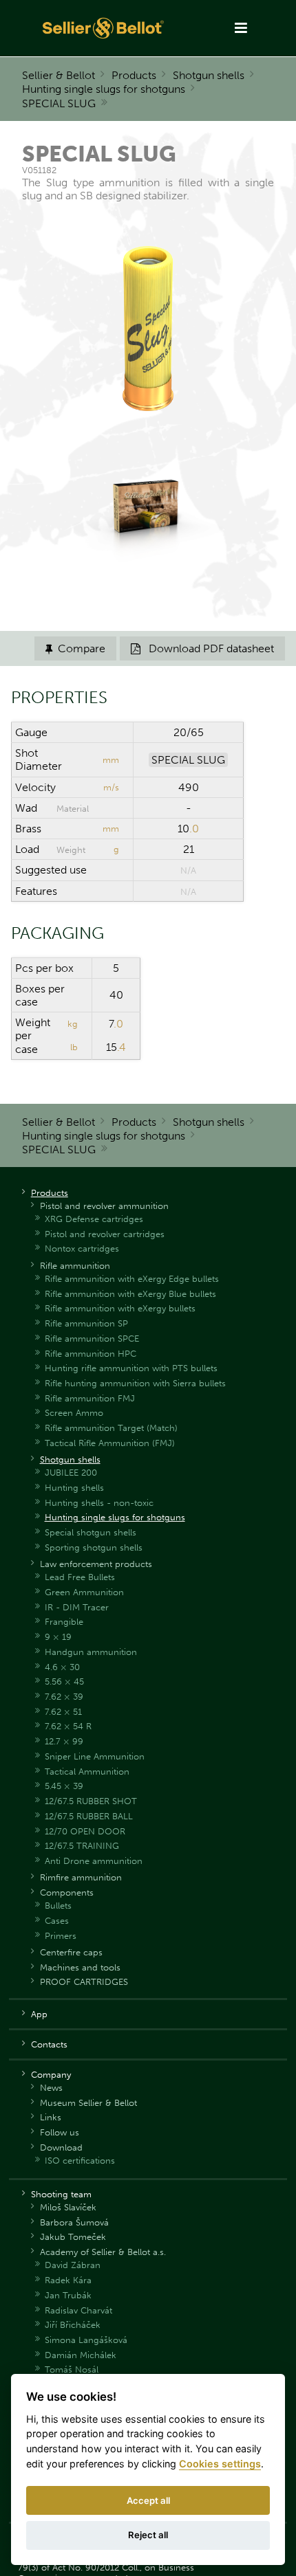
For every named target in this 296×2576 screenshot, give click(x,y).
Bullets (58, 1906)
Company (51, 2075)
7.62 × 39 (64, 1697)
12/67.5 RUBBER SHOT (91, 1801)
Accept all (148, 2500)
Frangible (64, 1622)
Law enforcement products (96, 1564)
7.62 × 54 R (68, 1726)
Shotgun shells (209, 75)
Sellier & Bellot (59, 75)
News (51, 2088)
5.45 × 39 (64, 1786)
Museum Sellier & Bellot (88, 2103)
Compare (75, 648)
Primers (61, 1936)
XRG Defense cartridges (94, 1219)
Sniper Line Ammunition (95, 1756)
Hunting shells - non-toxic (99, 1503)
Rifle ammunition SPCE (92, 1339)
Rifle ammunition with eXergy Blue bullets (130, 1294)
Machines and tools (80, 1967)
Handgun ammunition (91, 1652)
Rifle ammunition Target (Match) (111, 1428)
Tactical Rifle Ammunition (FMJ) (110, 1443)
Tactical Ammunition (87, 1772)
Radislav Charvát (78, 2310)
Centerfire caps (71, 1952)
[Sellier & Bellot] (104, 28)
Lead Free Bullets (80, 1577)
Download (61, 2147)
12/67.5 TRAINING (82, 1846)
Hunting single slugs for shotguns (104, 89)
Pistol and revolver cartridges (105, 1234)
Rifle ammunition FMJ (90, 1398)
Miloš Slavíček (68, 2207)
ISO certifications (80, 2161)
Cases (57, 1921)
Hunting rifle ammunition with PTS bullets (131, 1368)
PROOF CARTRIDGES (84, 1982)
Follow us (60, 2132)
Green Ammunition (84, 1592)
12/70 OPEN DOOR (85, 1831)
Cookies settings (220, 2464)
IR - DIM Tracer (77, 1607)
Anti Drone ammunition (94, 1861)
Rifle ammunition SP (86, 1323)
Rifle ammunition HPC (91, 1354)
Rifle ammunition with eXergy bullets (120, 1308)
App (39, 2014)
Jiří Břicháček (73, 2325)
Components (67, 1892)
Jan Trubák (68, 2295)
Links (51, 2117)
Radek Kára (68, 2280)
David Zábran (73, 2265)
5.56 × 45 (64, 1681)
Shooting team (61, 2194)
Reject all (148, 2535)
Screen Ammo (74, 1413)
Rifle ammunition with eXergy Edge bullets (132, 1279)
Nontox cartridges (82, 1248)
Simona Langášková (86, 2340)
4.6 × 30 (62, 1667)
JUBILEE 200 (71, 1473)
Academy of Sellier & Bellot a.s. (103, 2252)
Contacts (49, 2044)
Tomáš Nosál (72, 2369)
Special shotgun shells (91, 1532)
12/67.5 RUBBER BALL (89, 1816)
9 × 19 (58, 1637)
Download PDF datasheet (202, 648)
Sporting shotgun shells (94, 1547)
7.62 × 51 (63, 1712)
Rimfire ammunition (81, 1877)
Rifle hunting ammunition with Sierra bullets (135, 1383)
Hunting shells (74, 1488)
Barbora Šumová (74, 2222)
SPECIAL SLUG (59, 103)
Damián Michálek (81, 2355)
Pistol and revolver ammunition (104, 1206)
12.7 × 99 (64, 1741)
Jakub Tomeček (73, 2237)
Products (134, 75)
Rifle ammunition (75, 1266)
